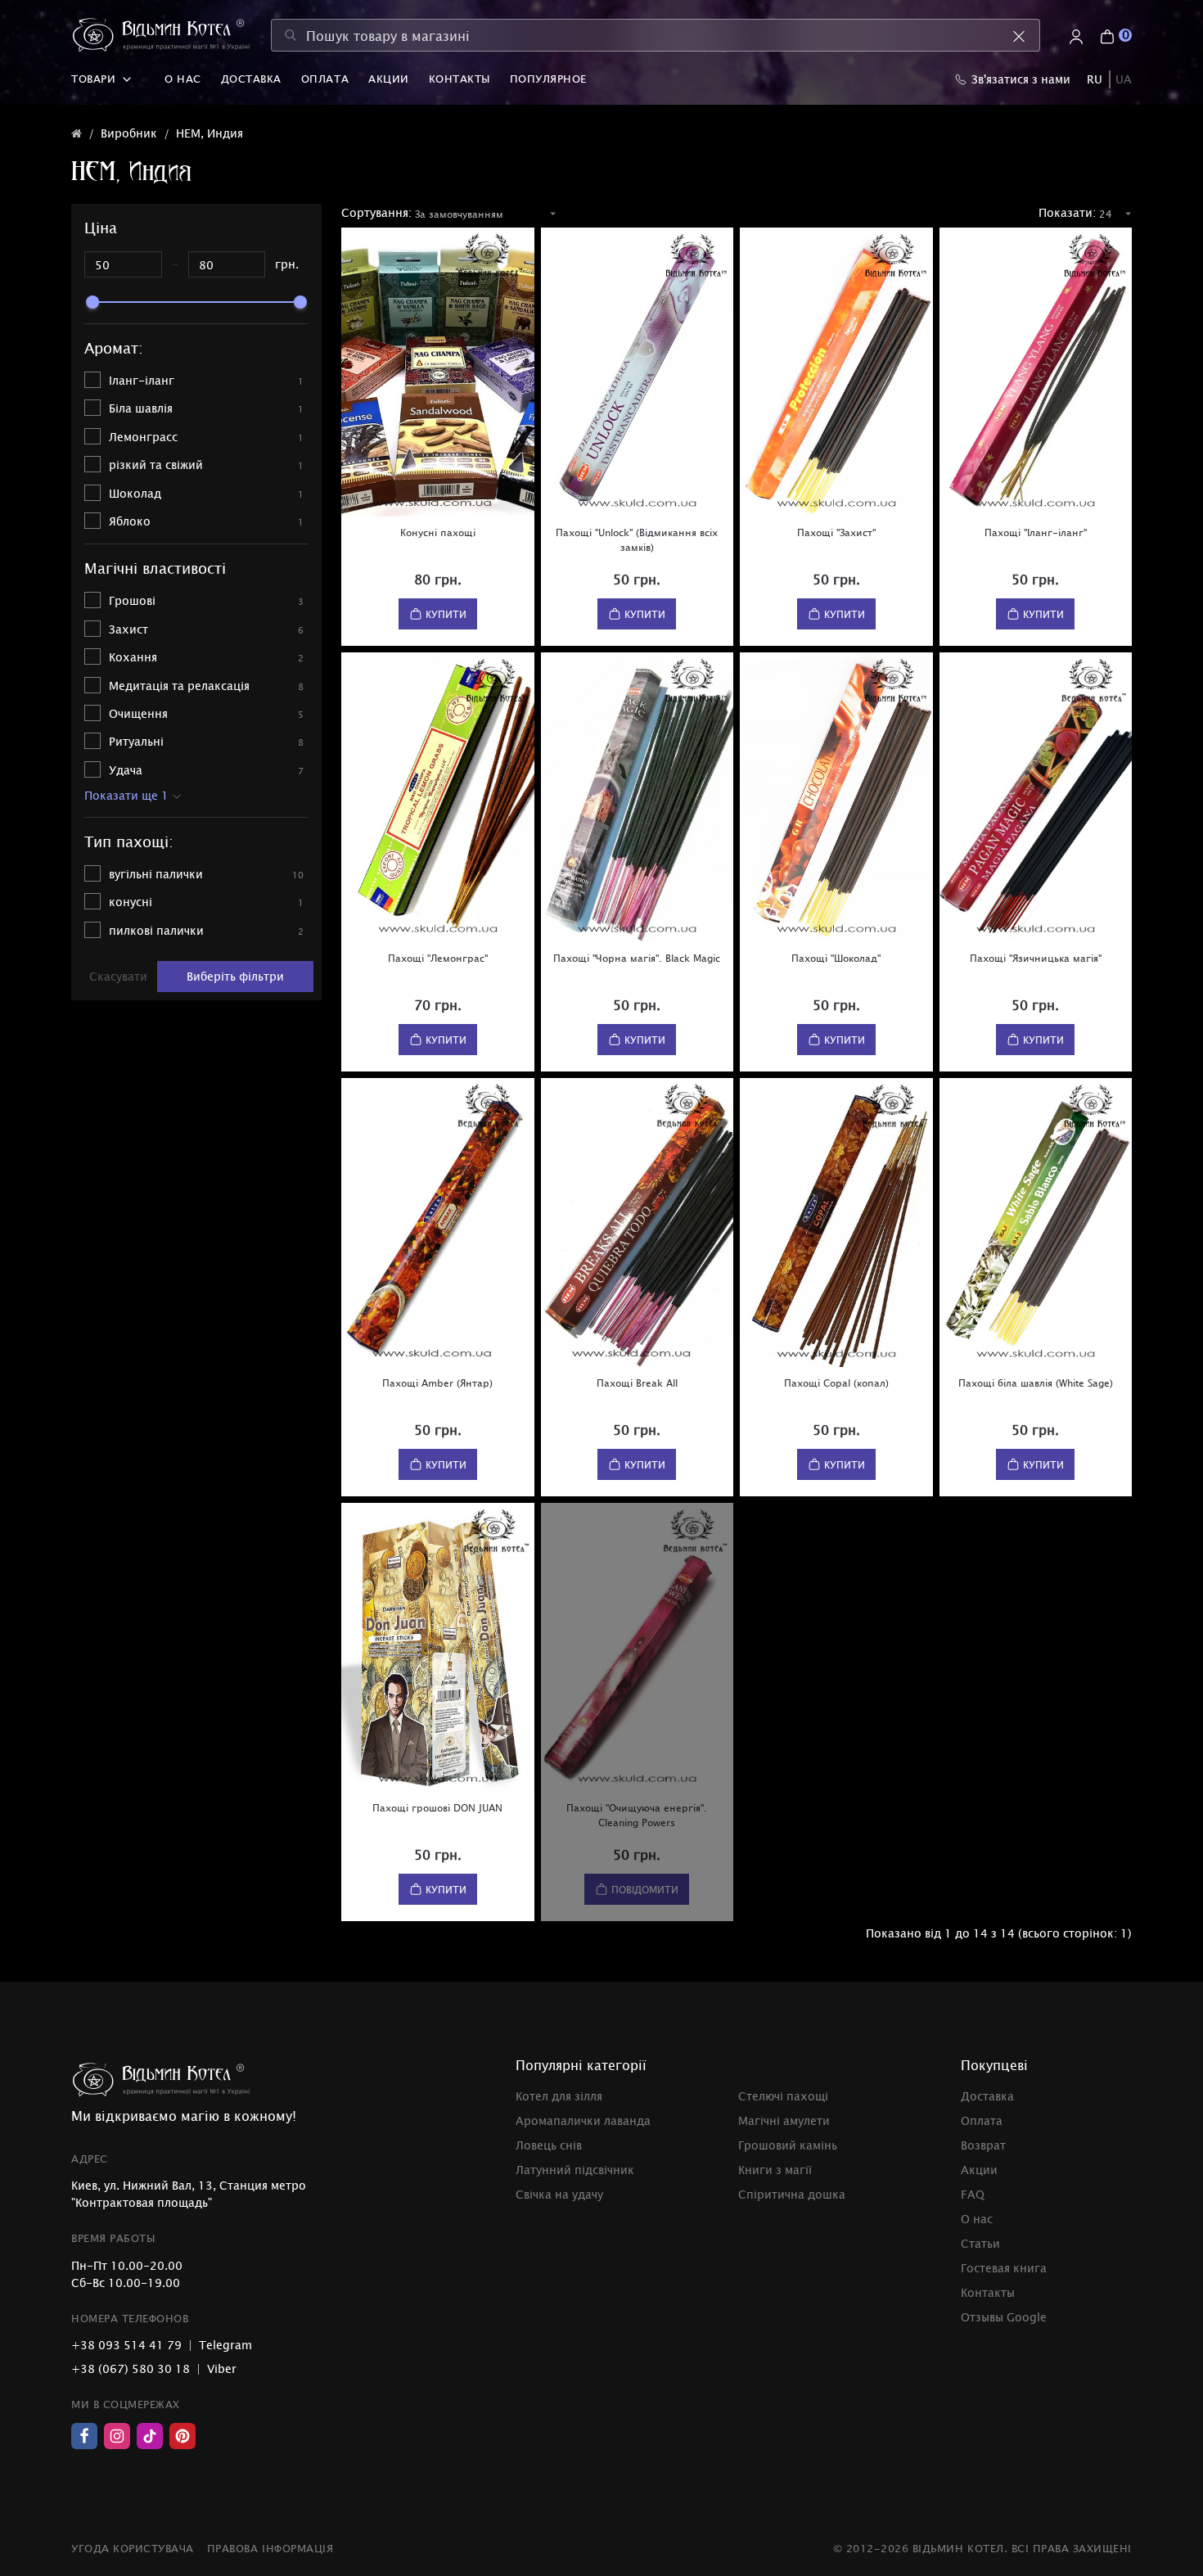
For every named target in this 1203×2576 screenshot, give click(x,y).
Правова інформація (270, 2548)
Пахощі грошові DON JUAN (437, 1807)
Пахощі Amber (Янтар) (437, 1383)
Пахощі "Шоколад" (836, 958)
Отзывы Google (1004, 2317)
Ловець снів (549, 2145)
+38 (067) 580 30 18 (131, 2368)
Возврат (983, 2145)
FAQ (973, 2194)
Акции (389, 79)
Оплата (325, 79)
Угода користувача (133, 2548)
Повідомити (645, 1889)
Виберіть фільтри (235, 976)
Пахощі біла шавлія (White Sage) (1036, 1383)
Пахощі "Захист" (836, 532)
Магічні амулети (784, 2120)
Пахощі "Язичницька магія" (1036, 958)
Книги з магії (775, 2170)
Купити (446, 614)
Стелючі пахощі (783, 2096)
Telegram (225, 2345)
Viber (222, 2368)
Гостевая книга (1004, 2268)
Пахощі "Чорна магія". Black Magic (637, 958)
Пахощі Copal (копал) (836, 1383)
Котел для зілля (559, 2096)
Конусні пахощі (438, 532)
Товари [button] (93, 79)
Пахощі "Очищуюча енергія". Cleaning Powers (637, 1815)
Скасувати (118, 976)
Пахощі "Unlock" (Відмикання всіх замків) (637, 539)
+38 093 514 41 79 (126, 2345)
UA (1124, 79)
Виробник (129, 133)
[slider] (92, 302)
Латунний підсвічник (575, 2170)
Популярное (548, 79)
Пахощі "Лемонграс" (438, 958)
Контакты (460, 79)
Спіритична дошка (792, 2194)
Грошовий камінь (788, 2145)
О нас (183, 79)
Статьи (980, 2243)
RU (1095, 79)
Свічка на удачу (559, 2194)
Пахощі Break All (637, 1383)
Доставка (251, 79)
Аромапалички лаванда (583, 2120)
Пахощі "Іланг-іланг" (1036, 532)
